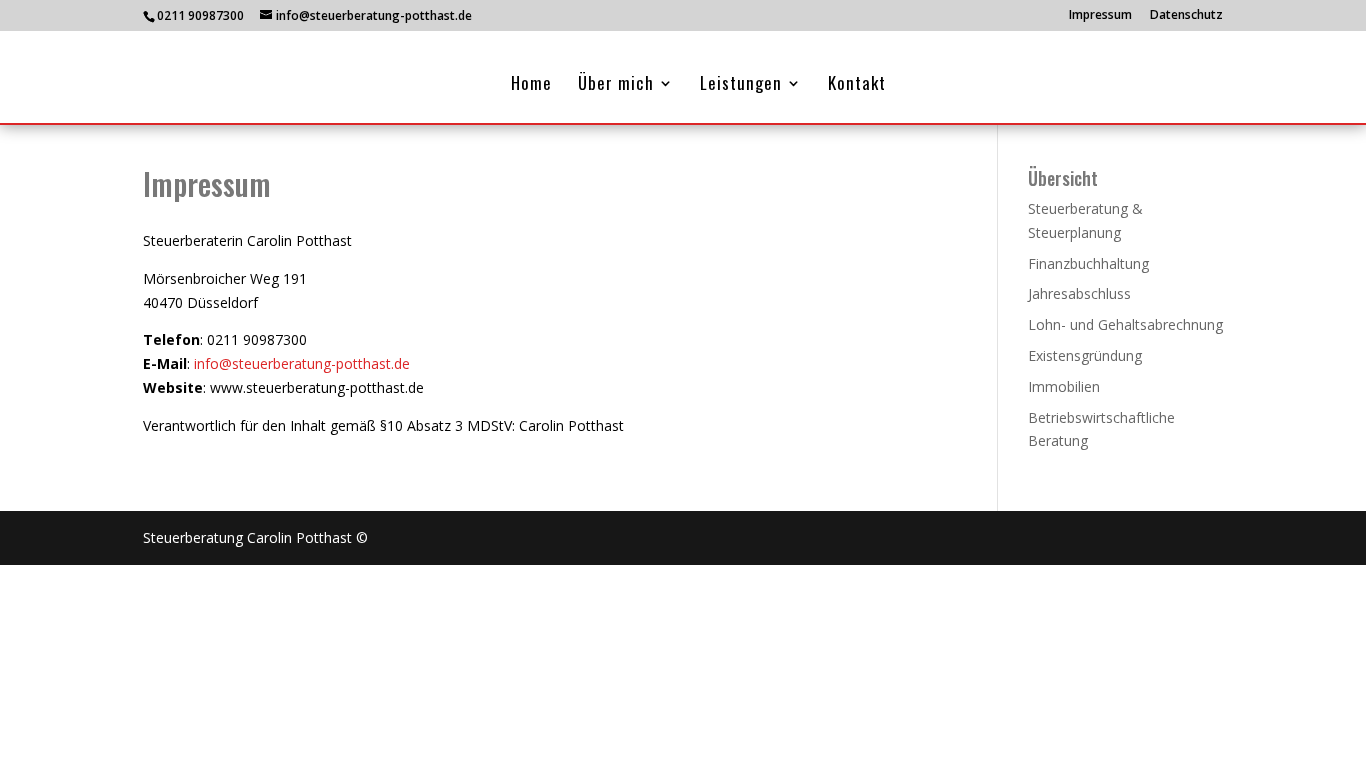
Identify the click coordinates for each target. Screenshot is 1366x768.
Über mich (616, 85)
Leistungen (741, 85)
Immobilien (1064, 386)
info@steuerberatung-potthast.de (302, 363)
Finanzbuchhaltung (1088, 263)
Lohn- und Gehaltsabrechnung (1125, 324)
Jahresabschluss (1079, 293)
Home (531, 85)
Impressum (1100, 16)
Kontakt (857, 85)
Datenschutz (1186, 16)
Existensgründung (1085, 355)
